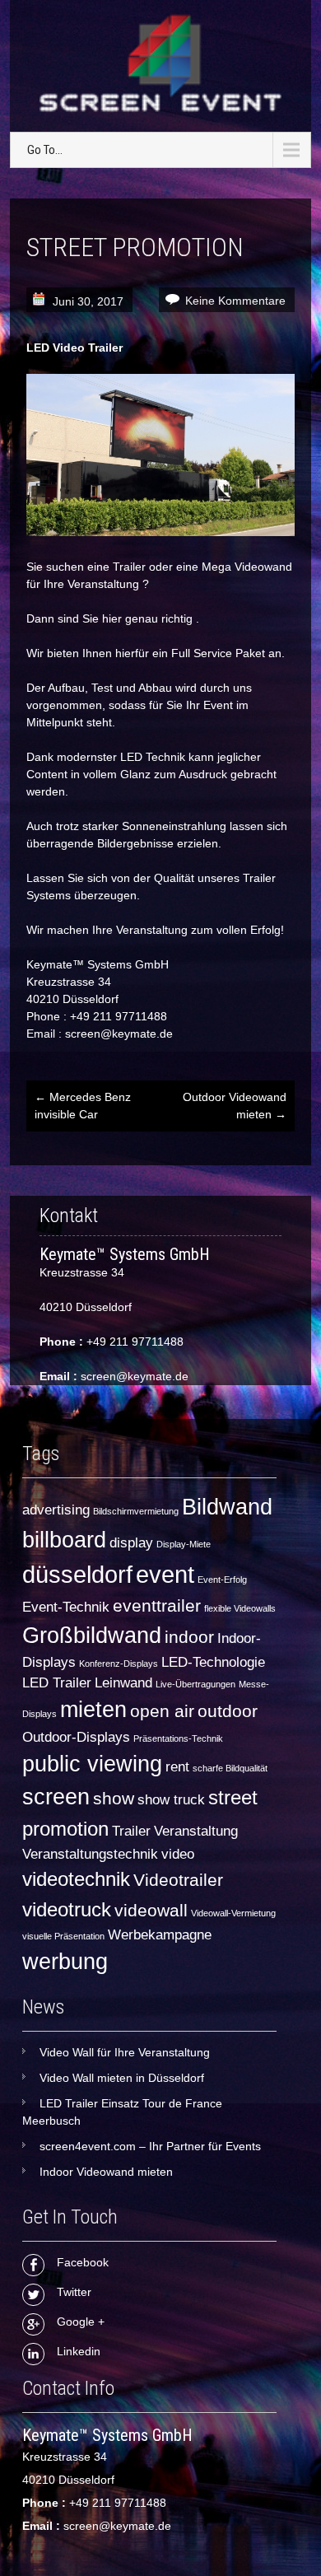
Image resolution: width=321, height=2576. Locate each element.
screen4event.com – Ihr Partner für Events (150, 2146)
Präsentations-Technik (178, 1738)
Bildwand (227, 1507)
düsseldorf (77, 1574)
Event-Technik (66, 1607)
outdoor (228, 1711)
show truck (171, 1800)
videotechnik (76, 1879)
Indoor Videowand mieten (106, 2172)
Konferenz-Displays (119, 1664)
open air (162, 1711)
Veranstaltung (196, 1831)
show (114, 1798)
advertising (56, 1510)
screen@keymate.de (135, 1376)
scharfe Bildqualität (230, 1768)
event (165, 1574)
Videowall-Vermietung (233, 1913)
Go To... (45, 150)
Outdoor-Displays (76, 1737)
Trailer (131, 1831)
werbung (65, 1962)
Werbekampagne (160, 1935)
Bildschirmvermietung (136, 1511)
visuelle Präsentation (63, 1936)
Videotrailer (178, 1880)
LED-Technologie (213, 1662)
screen (56, 1797)
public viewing (92, 1764)
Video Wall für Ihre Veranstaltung (125, 2052)
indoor (189, 1637)
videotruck (67, 1909)
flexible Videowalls (240, 1608)
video (178, 1854)
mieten (93, 1710)
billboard (64, 1540)
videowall (151, 1910)
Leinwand (123, 1683)
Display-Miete (184, 1544)
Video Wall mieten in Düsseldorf (122, 2078)
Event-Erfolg (222, 1580)
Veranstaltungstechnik (90, 1854)
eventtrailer (157, 1605)
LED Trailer (57, 1683)
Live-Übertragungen (195, 1684)
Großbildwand (92, 1636)
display (131, 1543)
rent (177, 1767)
